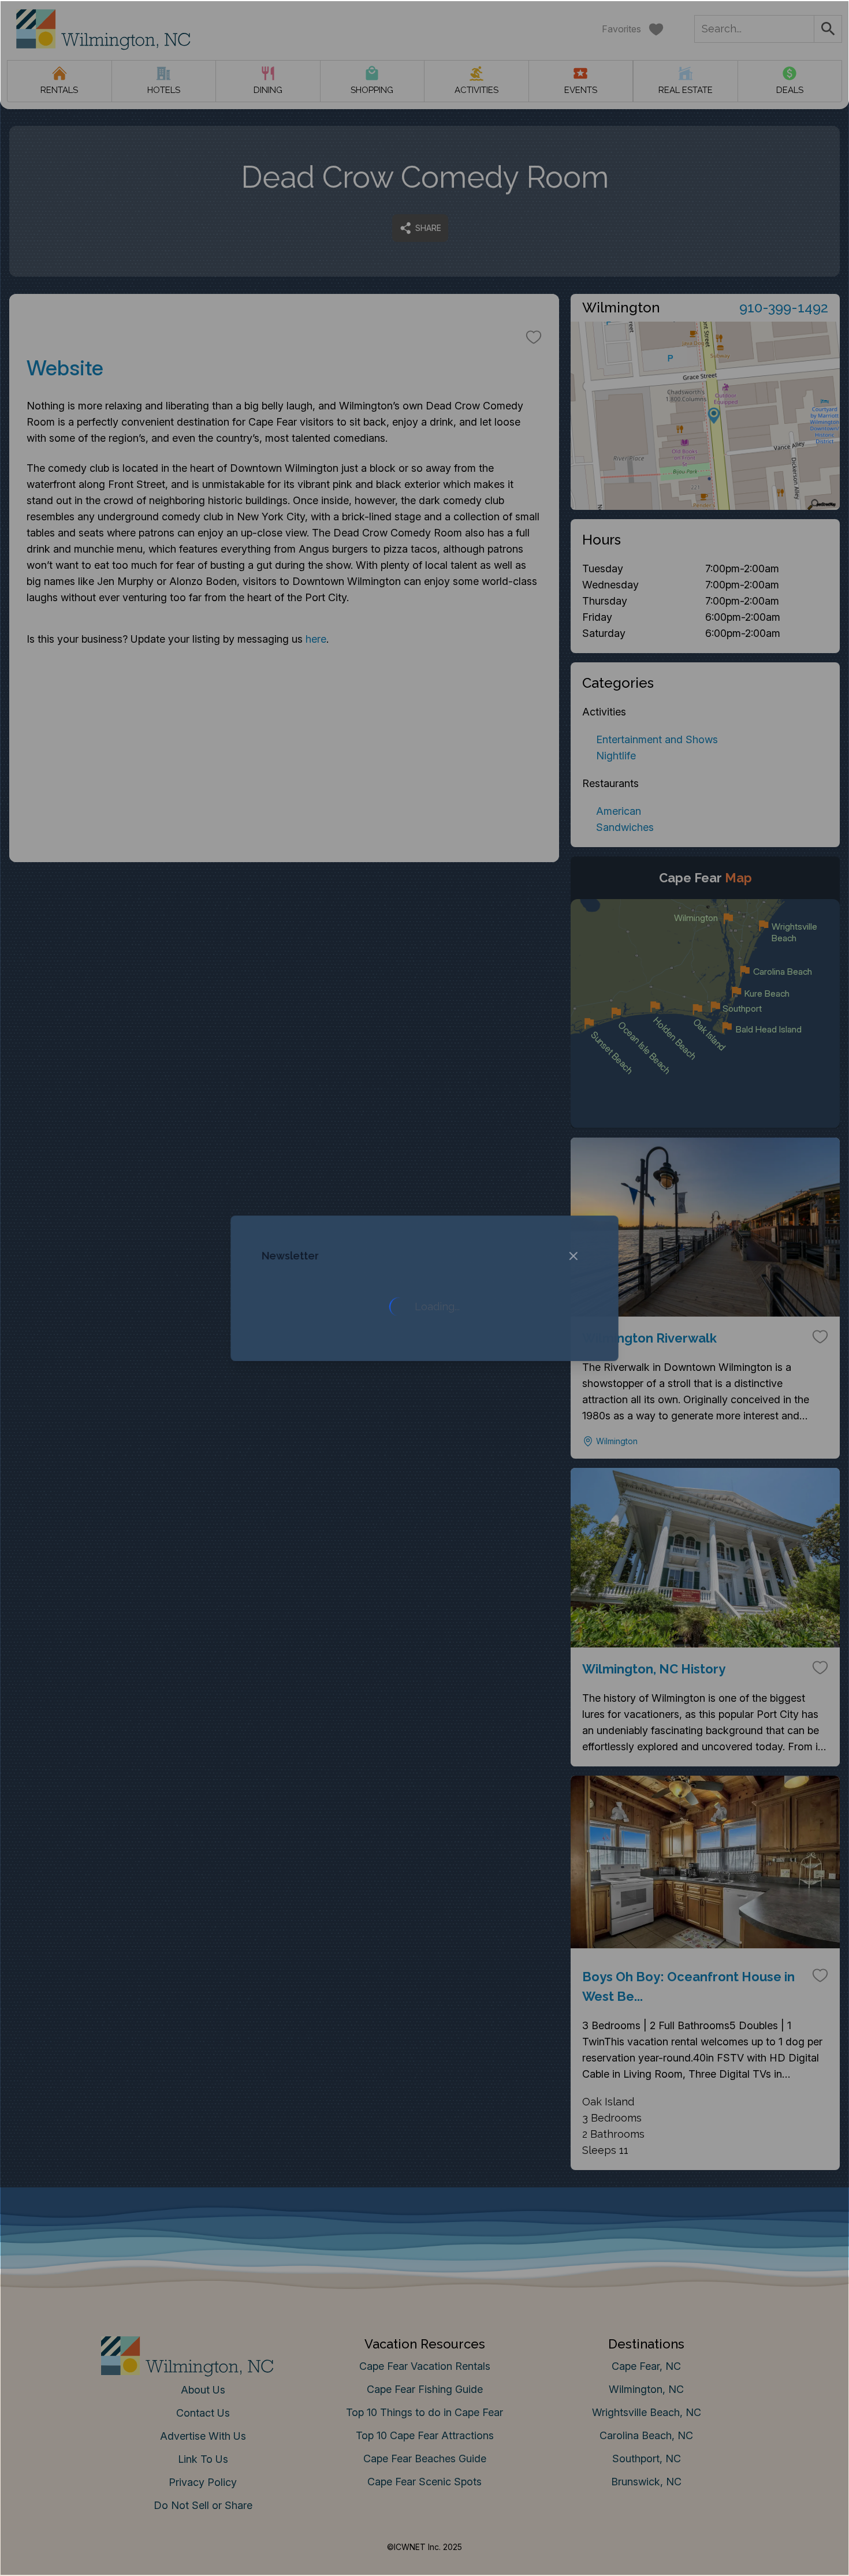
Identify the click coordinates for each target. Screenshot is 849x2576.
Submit (425, 1465)
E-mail (311, 1401)
